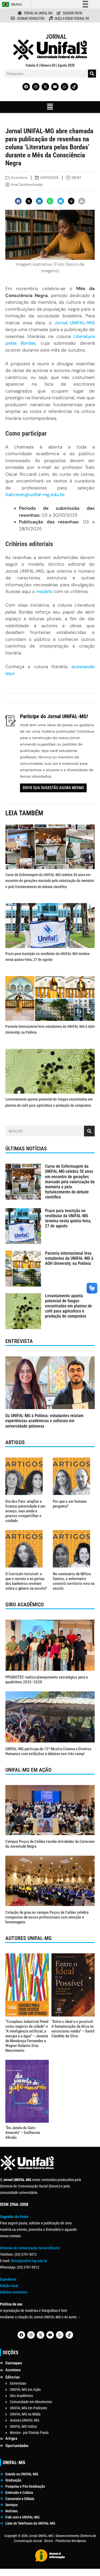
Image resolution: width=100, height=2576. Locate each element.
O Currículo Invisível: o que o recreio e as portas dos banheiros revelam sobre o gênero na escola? (26, 1581)
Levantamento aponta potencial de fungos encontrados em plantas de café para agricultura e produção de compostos (69, 1306)
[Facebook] (26, 87)
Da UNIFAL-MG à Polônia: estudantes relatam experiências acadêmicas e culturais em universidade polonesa (44, 1421)
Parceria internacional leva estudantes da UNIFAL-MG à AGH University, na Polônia (69, 1258)
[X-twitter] (45, 87)
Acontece (19, 178)
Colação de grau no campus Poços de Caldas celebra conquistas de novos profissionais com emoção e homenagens (47, 1917)
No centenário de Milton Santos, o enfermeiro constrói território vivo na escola (74, 1581)
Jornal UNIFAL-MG (75, 323)
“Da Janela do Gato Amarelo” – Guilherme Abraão (23, 2133)
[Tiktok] (74, 87)
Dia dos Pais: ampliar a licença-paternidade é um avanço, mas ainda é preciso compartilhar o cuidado (25, 1511)
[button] (50, 107)
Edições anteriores (14, 2292)
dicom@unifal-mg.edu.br (29, 2261)
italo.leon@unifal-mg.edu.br (35, 494)
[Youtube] (55, 87)
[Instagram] (36, 87)
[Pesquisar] (92, 74)
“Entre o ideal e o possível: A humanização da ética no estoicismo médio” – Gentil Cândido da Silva (73, 2029)
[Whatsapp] (65, 87)
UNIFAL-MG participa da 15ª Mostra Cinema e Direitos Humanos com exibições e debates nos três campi (48, 1751)
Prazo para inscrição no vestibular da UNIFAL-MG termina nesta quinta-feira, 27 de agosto (68, 1218)
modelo (44, 591)
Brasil (17, 4)
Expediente (8, 2279)
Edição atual (9, 2286)
